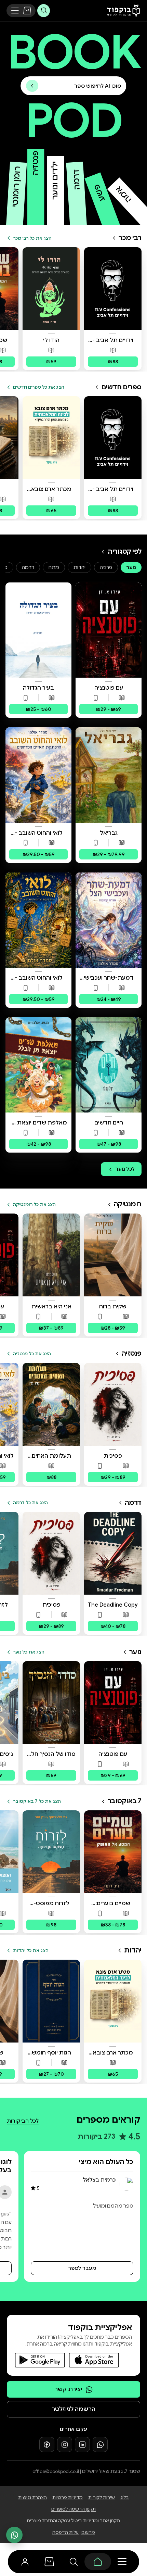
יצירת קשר (68, 2389)
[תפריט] (15, 11)
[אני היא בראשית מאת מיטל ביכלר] (51, 1255)
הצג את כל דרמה (30, 1503)
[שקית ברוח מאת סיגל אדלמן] (113, 1255)
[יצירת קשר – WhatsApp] (14, 2535)
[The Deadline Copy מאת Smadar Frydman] (113, 1553)
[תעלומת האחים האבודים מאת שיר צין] (51, 1404)
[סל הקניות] (27, 11)
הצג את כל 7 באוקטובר (37, 1801)
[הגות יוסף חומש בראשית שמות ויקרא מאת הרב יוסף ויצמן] (51, 2001)
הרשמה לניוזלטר (73, 2409)
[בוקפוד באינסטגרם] (65, 2445)
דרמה (28, 567)
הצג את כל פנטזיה (32, 1354)
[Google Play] (40, 2360)
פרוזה (106, 567)
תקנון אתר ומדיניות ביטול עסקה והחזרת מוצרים (73, 2521)
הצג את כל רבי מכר (32, 238)
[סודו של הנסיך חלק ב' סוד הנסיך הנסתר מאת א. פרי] (51, 1702)
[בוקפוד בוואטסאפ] (100, 2445)
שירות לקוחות (102, 2497)
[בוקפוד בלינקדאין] (82, 2445)
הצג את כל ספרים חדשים (39, 387)
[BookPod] (122, 11)
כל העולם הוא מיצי (106, 2162)
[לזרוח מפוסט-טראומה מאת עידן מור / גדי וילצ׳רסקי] (51, 1852)
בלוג (125, 2497)
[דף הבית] (98, 2562)
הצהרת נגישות (32, 2497)
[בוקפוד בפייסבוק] (47, 2445)
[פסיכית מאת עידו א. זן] (113, 1404)
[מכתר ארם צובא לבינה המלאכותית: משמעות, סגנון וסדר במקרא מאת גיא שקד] (51, 438)
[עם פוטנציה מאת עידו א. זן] (109, 630)
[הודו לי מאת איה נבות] (51, 289)
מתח (54, 567)
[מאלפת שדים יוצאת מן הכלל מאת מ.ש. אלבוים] (38, 1065)
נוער (131, 567)
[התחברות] (25, 2562)
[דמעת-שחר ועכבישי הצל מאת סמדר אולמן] (109, 920)
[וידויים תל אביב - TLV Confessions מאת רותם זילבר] (113, 289)
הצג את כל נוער (29, 1652)
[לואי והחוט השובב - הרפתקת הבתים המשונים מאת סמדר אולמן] (38, 920)
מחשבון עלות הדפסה (74, 2532)
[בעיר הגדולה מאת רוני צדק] (38, 630)
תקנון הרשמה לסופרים (73, 2509)
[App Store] (94, 2360)
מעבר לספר (82, 2268)
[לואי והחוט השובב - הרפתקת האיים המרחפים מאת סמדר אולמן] (38, 775)
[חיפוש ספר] (44, 10)
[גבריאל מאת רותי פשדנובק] (109, 775)
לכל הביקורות (23, 2121)
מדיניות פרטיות (68, 2497)
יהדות (79, 567)
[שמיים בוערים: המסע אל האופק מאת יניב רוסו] (113, 1852)
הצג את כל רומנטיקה (34, 1204)
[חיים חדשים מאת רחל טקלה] (109, 1065)
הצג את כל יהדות (31, 1951)
